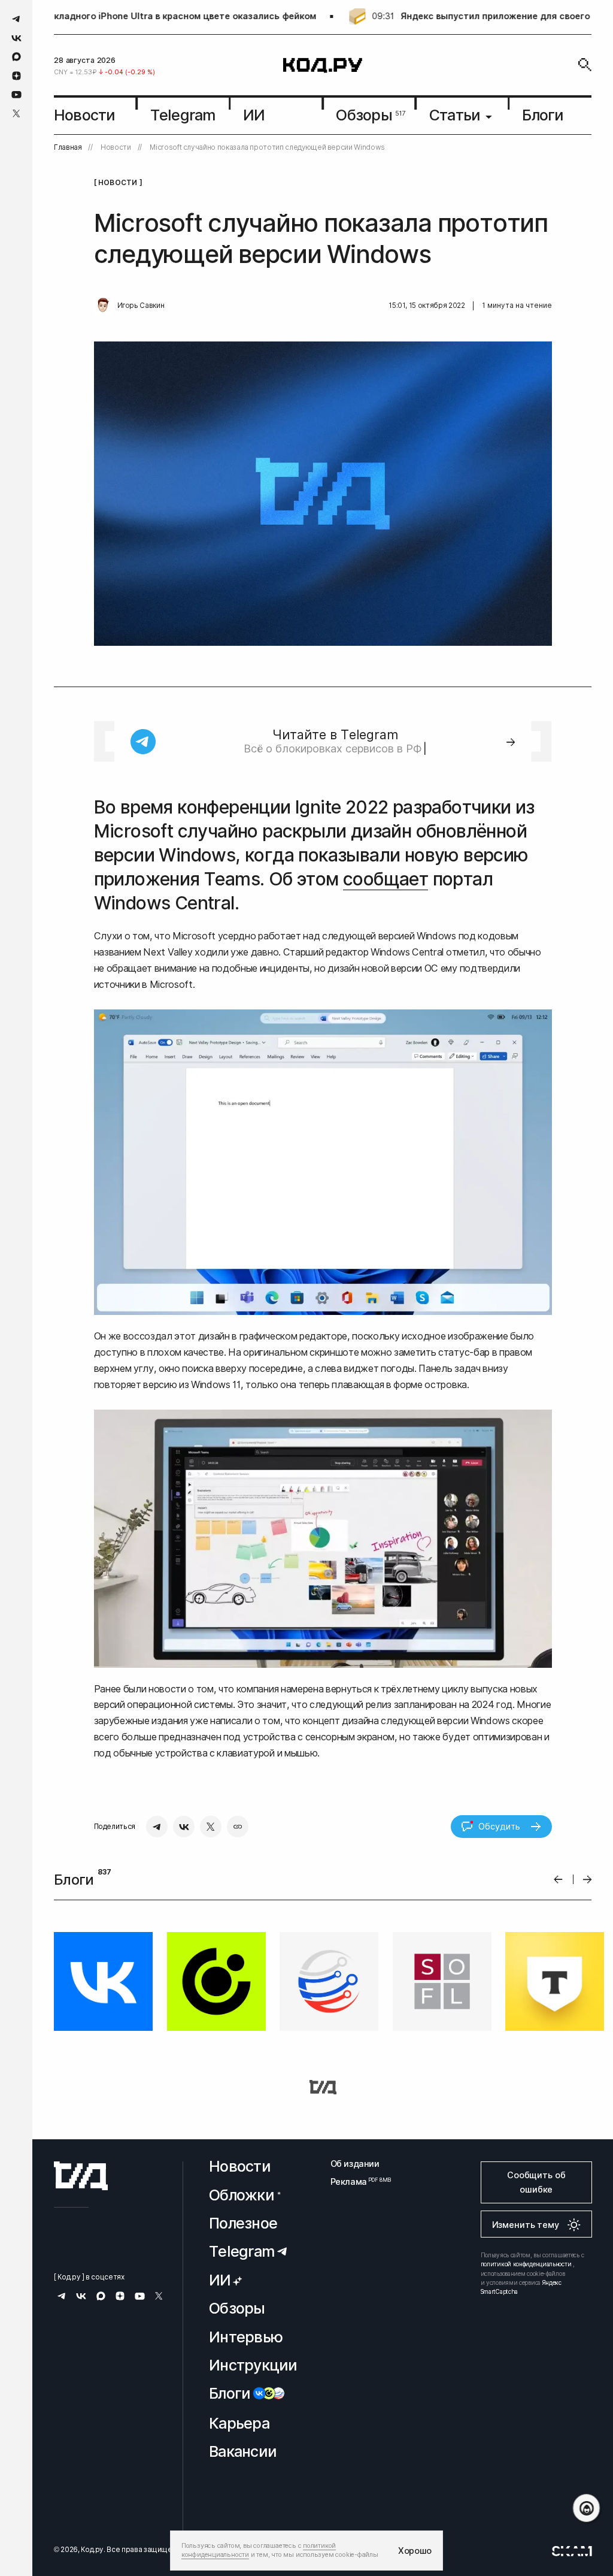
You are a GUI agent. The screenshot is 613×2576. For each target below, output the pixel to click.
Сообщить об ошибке (536, 2182)
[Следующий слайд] (588, 1880)
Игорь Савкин (141, 306)
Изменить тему (526, 2225)
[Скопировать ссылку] (238, 1827)
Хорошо (415, 2551)
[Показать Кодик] (586, 2508)
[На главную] (323, 65)
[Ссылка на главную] (81, 2176)
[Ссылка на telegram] (16, 19)
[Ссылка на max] (16, 57)
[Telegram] (157, 1827)
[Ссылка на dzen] (16, 76)
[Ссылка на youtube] (16, 94)
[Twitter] (211, 1827)
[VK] (184, 1827)
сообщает (386, 879)
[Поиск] (585, 65)
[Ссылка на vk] (16, 38)
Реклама (355, 2182)
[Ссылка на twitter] (16, 114)
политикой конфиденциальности (526, 2264)
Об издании (355, 2164)
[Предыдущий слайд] (558, 1880)
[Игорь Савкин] (103, 306)
